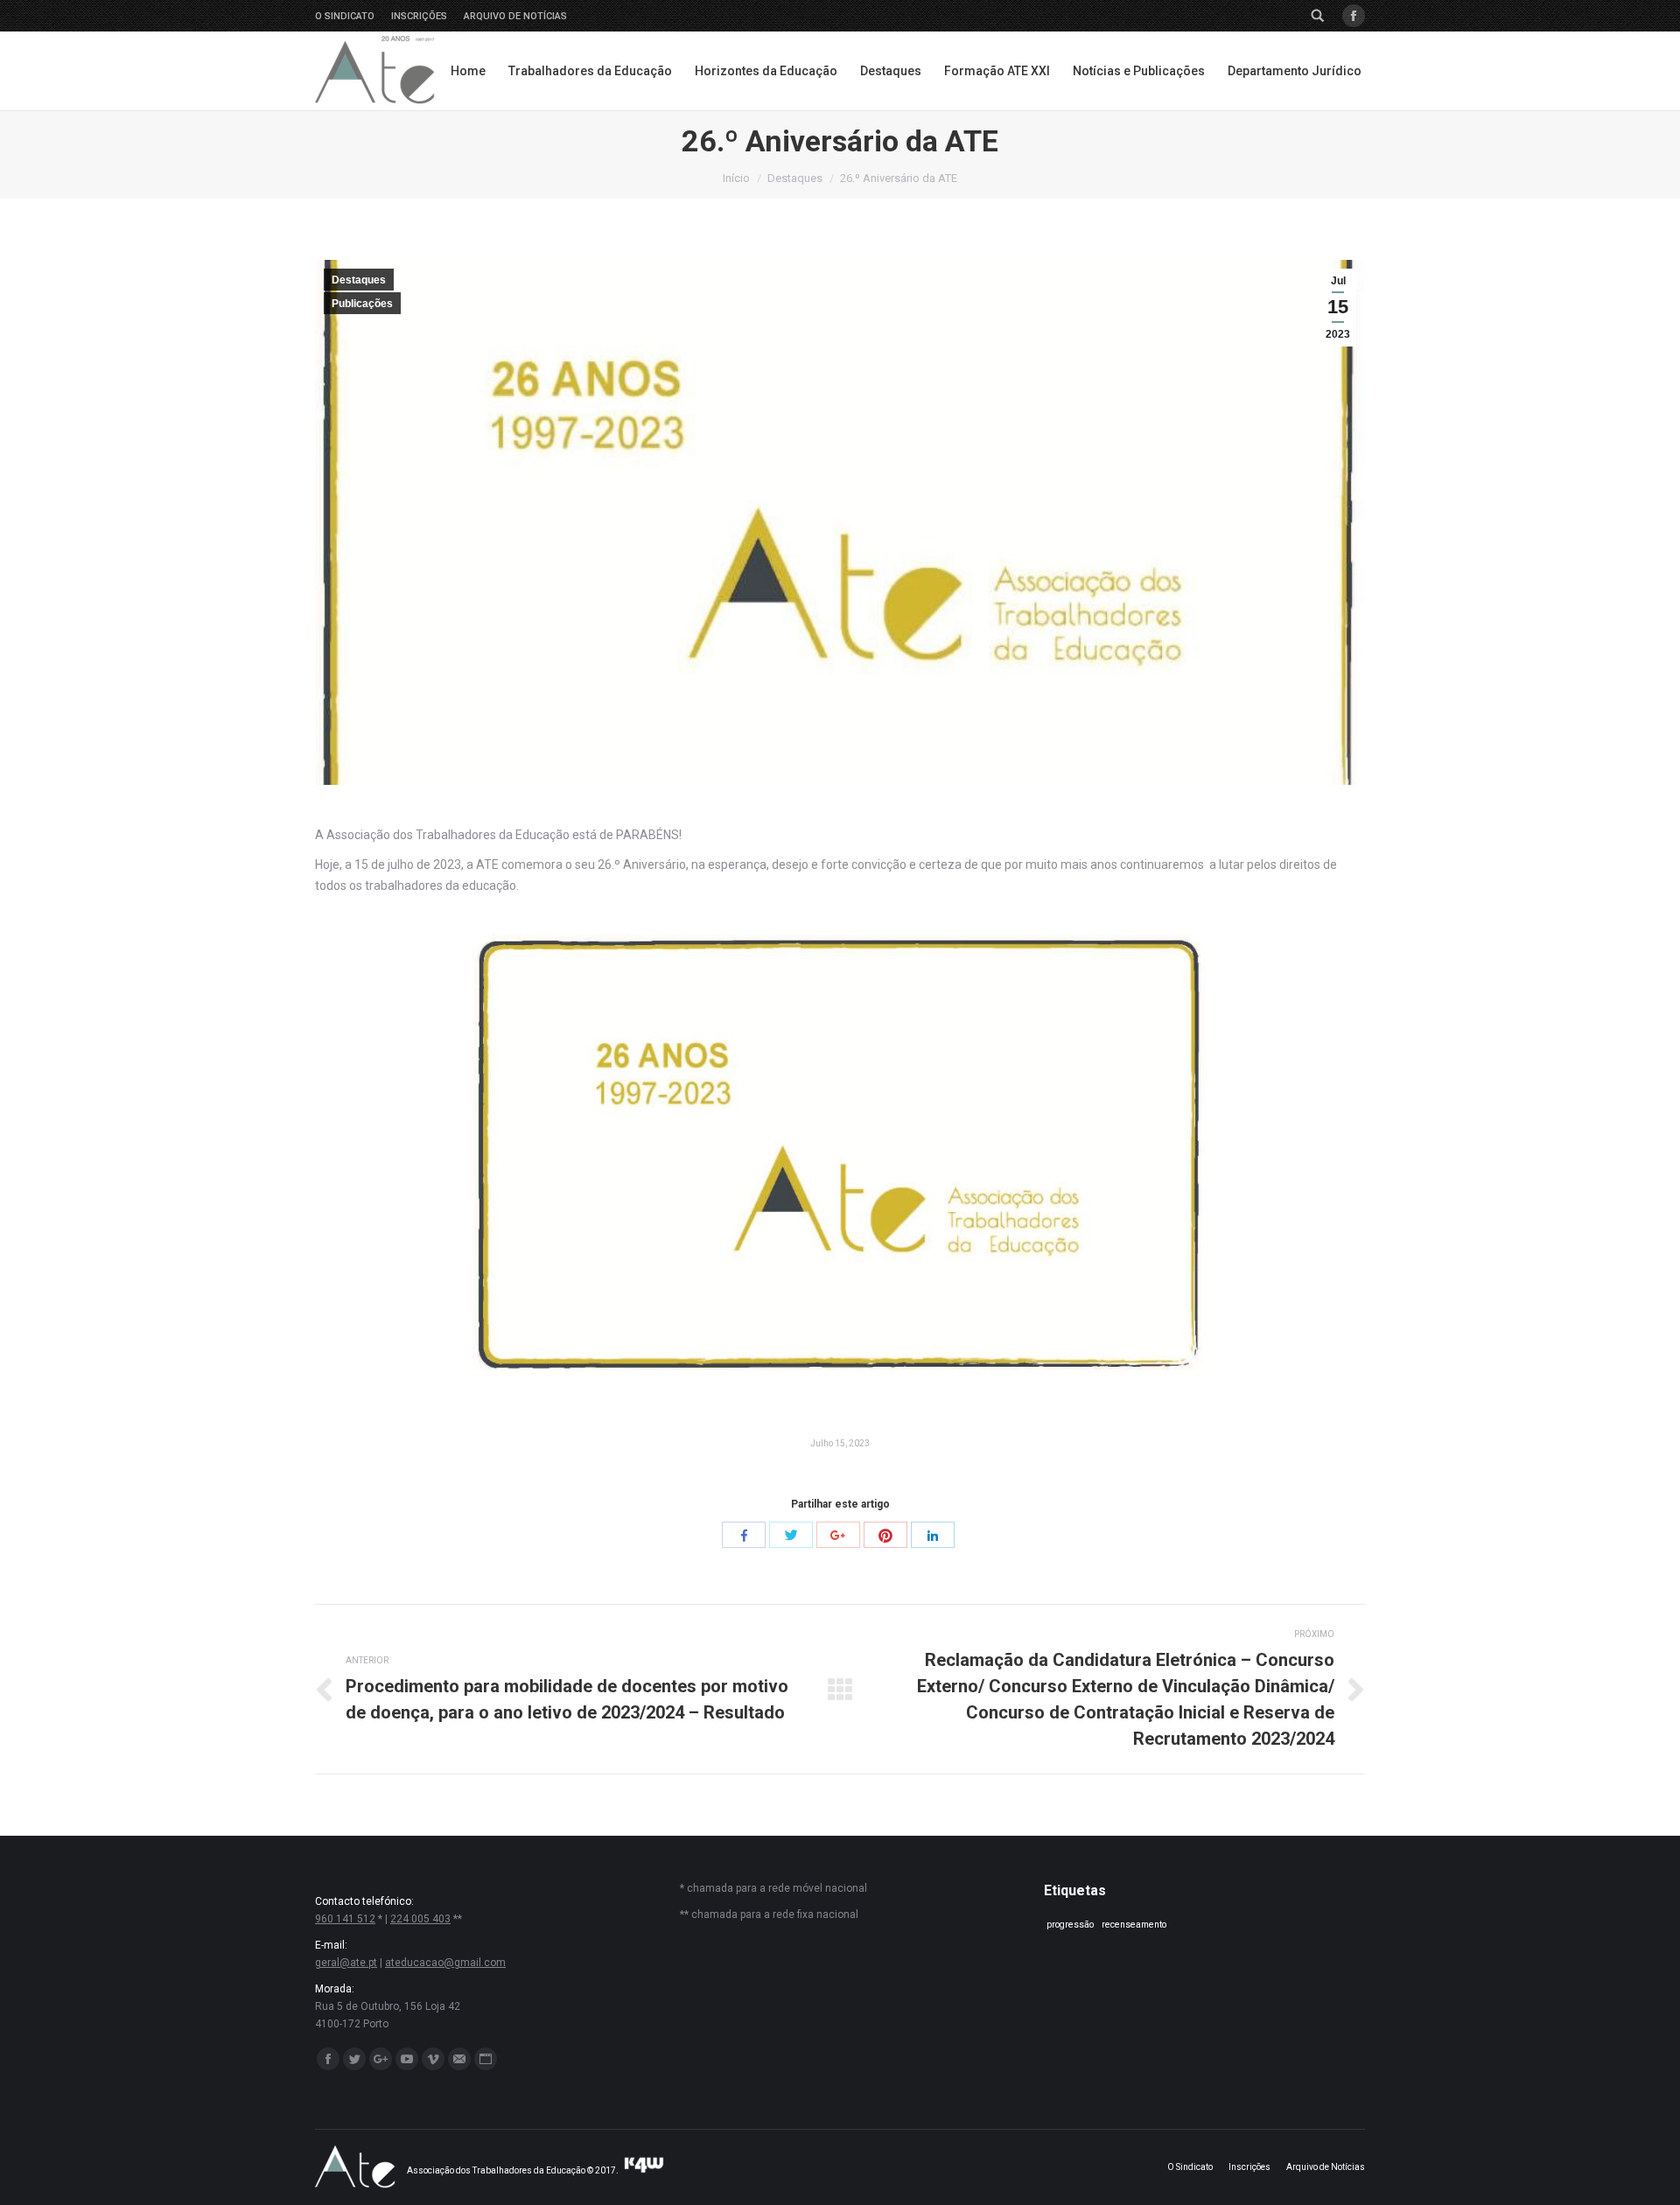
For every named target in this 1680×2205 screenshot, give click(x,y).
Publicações (362, 304)
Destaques (795, 178)
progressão (1070, 1925)
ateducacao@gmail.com (445, 1963)
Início (736, 178)
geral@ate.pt (346, 1963)
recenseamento (1134, 1925)
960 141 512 (345, 1919)
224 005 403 (420, 1919)
